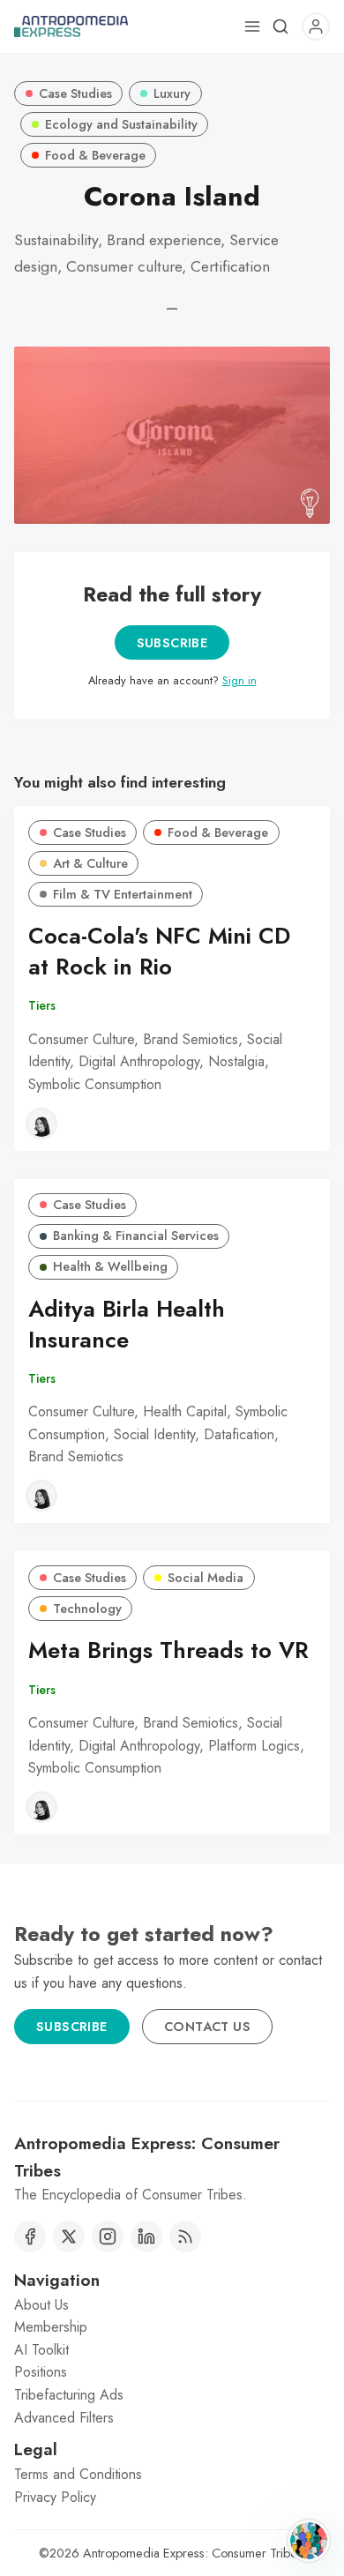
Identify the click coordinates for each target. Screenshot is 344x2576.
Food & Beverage (95, 155)
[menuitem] (172, 2305)
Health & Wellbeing (110, 1266)
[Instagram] (108, 2236)
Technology (87, 1609)
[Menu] (252, 26)
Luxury (172, 93)
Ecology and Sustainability (121, 124)
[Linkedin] (146, 2236)
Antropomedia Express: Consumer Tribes (193, 2553)
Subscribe (172, 643)
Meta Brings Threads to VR (168, 1650)
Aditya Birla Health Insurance (127, 1325)
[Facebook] (30, 2236)
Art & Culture (90, 863)
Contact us (207, 2027)
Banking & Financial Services (136, 1236)
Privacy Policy (55, 2497)
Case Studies (75, 93)
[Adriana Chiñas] (41, 1124)
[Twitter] (69, 2236)
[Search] (280, 26)
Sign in (239, 680)
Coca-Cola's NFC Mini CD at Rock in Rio (159, 952)
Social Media (206, 1578)
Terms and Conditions (78, 2474)
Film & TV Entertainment (123, 894)
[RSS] (185, 2236)
